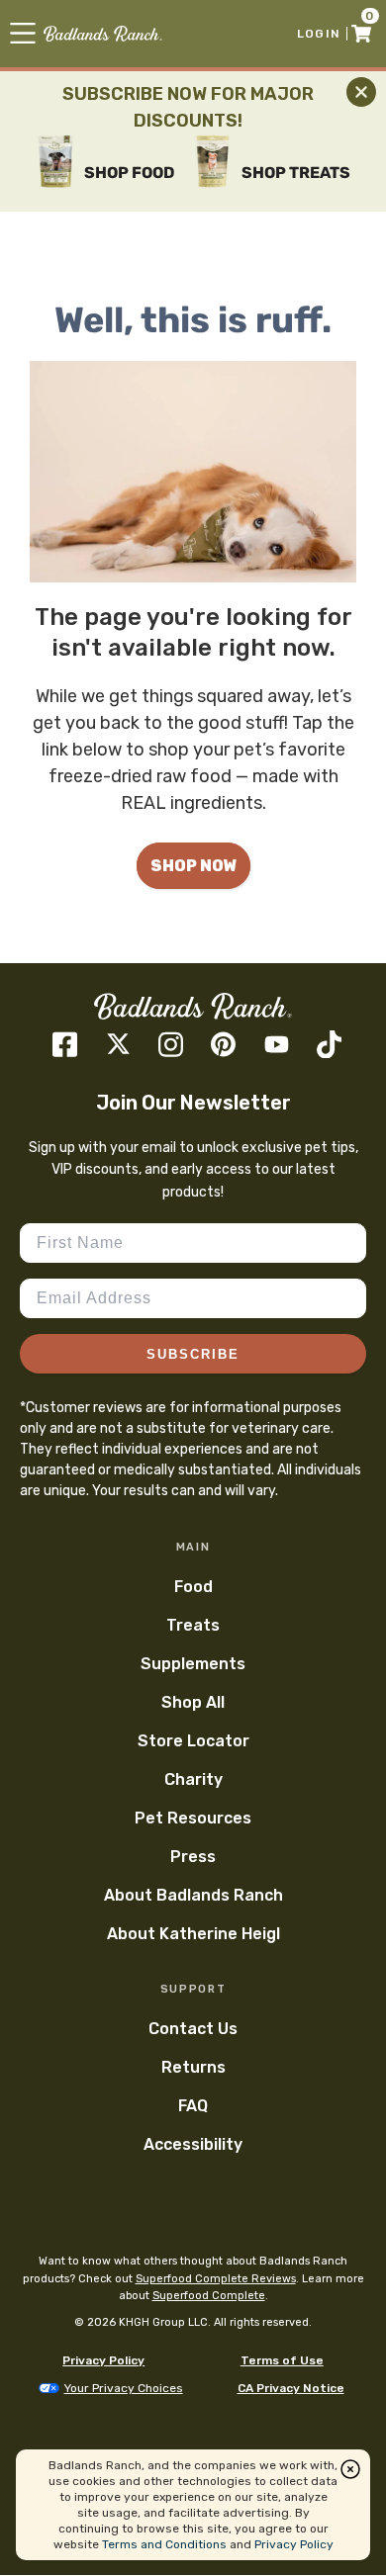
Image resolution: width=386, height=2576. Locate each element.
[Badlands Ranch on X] (118, 1044)
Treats (193, 1625)
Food (193, 1587)
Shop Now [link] (193, 866)
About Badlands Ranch (193, 1895)
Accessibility (193, 2144)
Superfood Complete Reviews (216, 2279)
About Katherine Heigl (193, 1934)
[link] (103, 34)
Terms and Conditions (164, 2544)
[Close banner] (361, 92)
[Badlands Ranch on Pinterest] (223, 1044)
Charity (193, 1779)
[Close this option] (350, 2469)
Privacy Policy (103, 2360)
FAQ (193, 2106)
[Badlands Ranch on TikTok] (329, 1045)
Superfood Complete (209, 2296)
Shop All (193, 1702)
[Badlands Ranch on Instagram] (171, 1045)
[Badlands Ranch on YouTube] (277, 1044)
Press (193, 1857)
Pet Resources (193, 1818)
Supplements (193, 1664)
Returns (193, 2067)
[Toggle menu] (23, 33)
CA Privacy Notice (291, 2388)
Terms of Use (282, 2360)
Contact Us (193, 2029)
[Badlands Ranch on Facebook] (65, 1045)
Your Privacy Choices (124, 2388)
